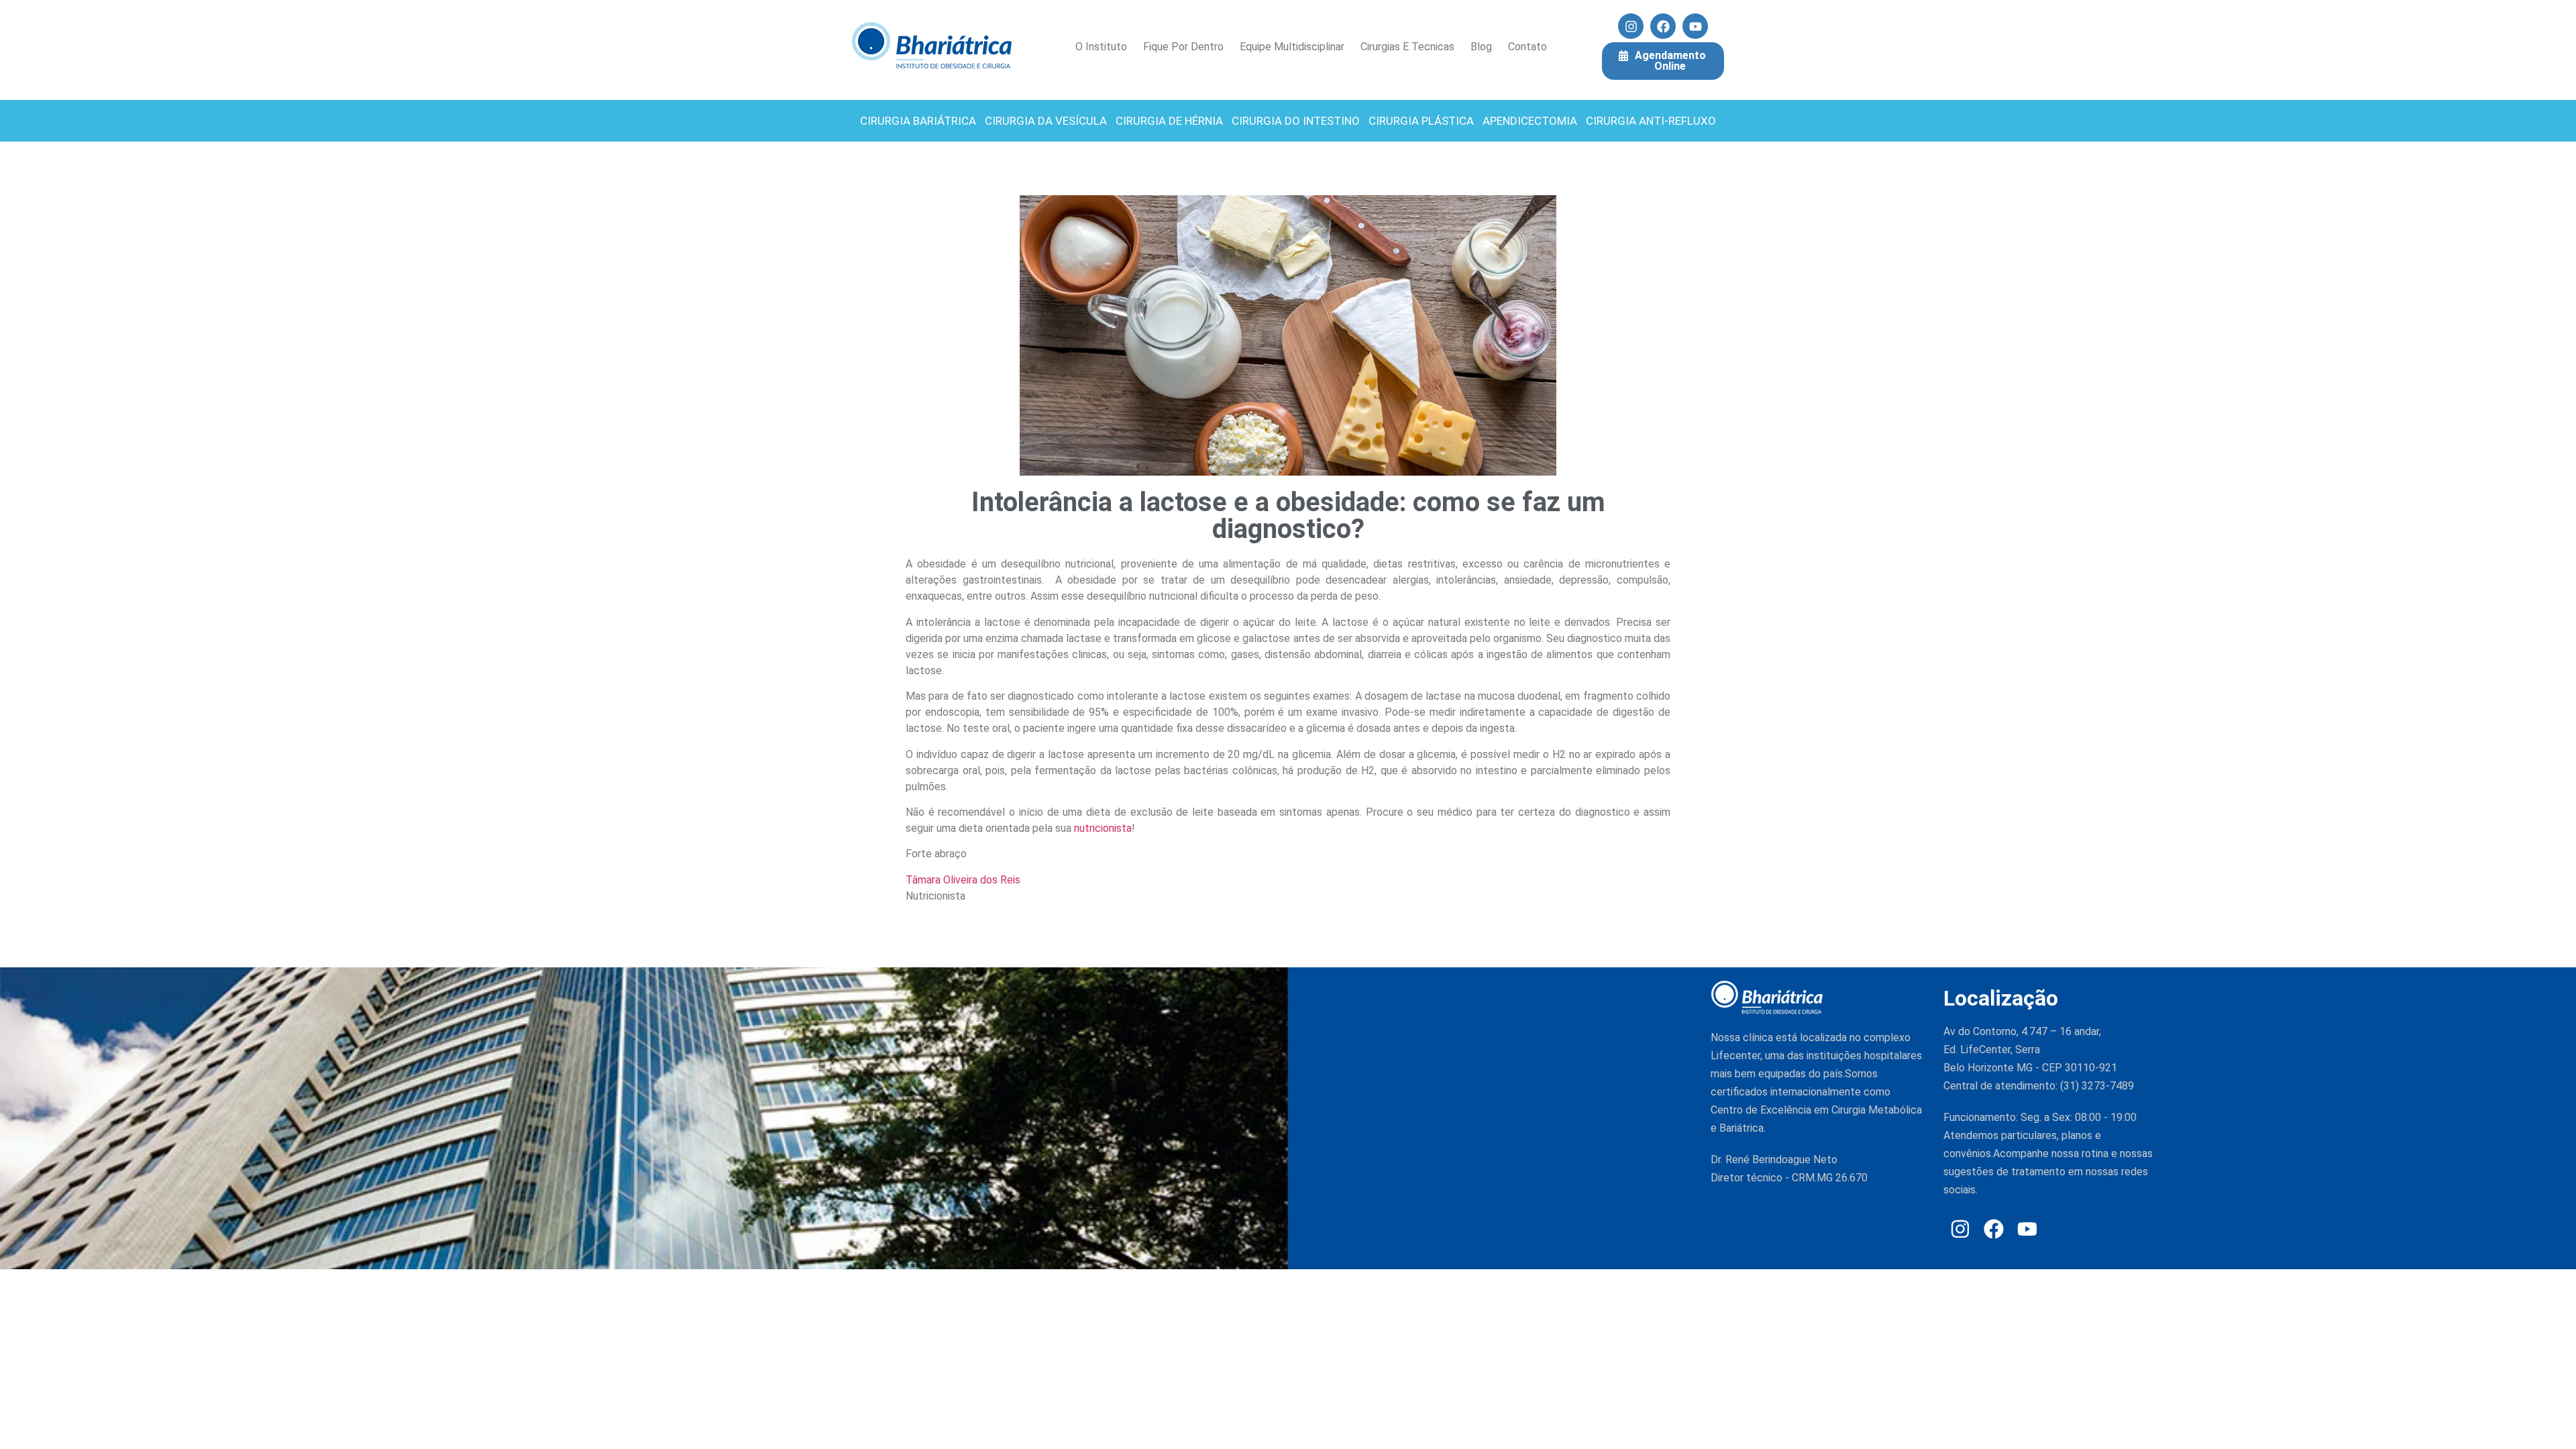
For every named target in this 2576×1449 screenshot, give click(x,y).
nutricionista (1103, 828)
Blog (1481, 47)
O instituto (1101, 47)
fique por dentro (1183, 47)
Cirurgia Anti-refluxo (1651, 121)
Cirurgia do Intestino (1296, 121)
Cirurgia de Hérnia (1169, 121)
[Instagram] (1631, 26)
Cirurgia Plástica (1421, 121)
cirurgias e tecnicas (1407, 47)
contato (1527, 47)
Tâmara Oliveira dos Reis (963, 880)
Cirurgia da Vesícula (1046, 121)
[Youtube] (1695, 26)
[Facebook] (1663, 26)
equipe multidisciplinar (1292, 47)
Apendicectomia (1530, 121)
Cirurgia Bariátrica (918, 121)
